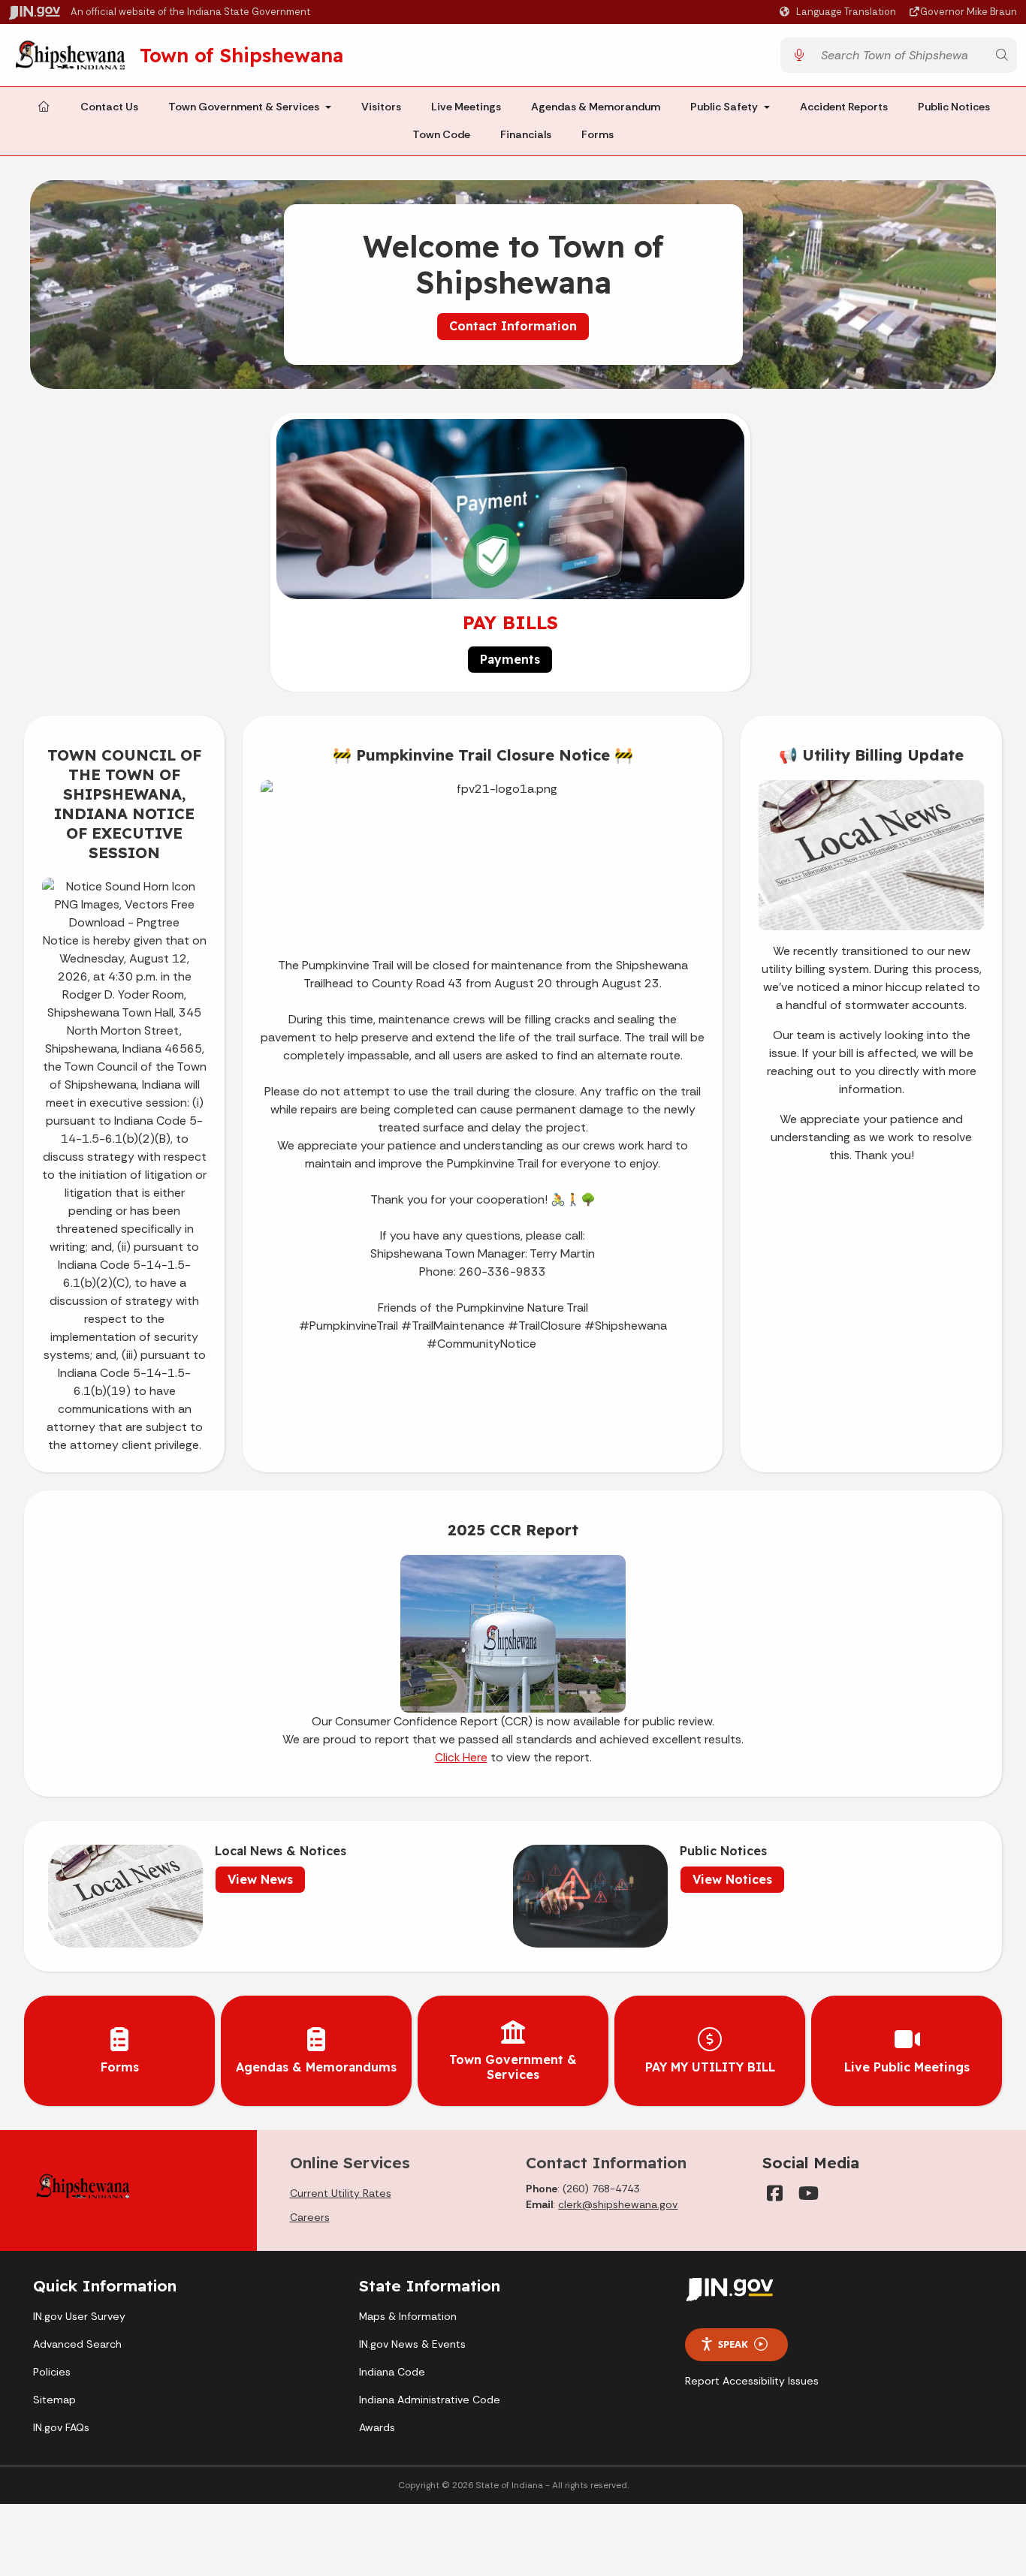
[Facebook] (774, 2193)
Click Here (461, 1758)
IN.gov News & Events (412, 2344)
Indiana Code (392, 2372)
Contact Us (109, 107)
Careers (310, 2217)
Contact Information (513, 326)
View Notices (732, 1879)
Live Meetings (466, 107)
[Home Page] (44, 107)
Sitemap (54, 2400)
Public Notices (954, 107)
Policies (52, 2372)
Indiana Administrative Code (430, 2400)
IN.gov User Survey (79, 2316)
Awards (377, 2427)
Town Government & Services (244, 107)
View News (260, 1879)
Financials (526, 135)
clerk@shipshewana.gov (618, 2204)
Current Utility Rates (341, 2193)
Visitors (381, 107)
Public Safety (724, 107)
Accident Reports (844, 107)
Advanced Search (77, 2344)
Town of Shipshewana (241, 55)
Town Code (441, 135)
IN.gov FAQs (61, 2427)
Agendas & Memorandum (596, 107)
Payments (510, 659)
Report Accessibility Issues (752, 2381)
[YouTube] (807, 2193)
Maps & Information (408, 2316)
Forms (597, 135)
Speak (733, 2344)
